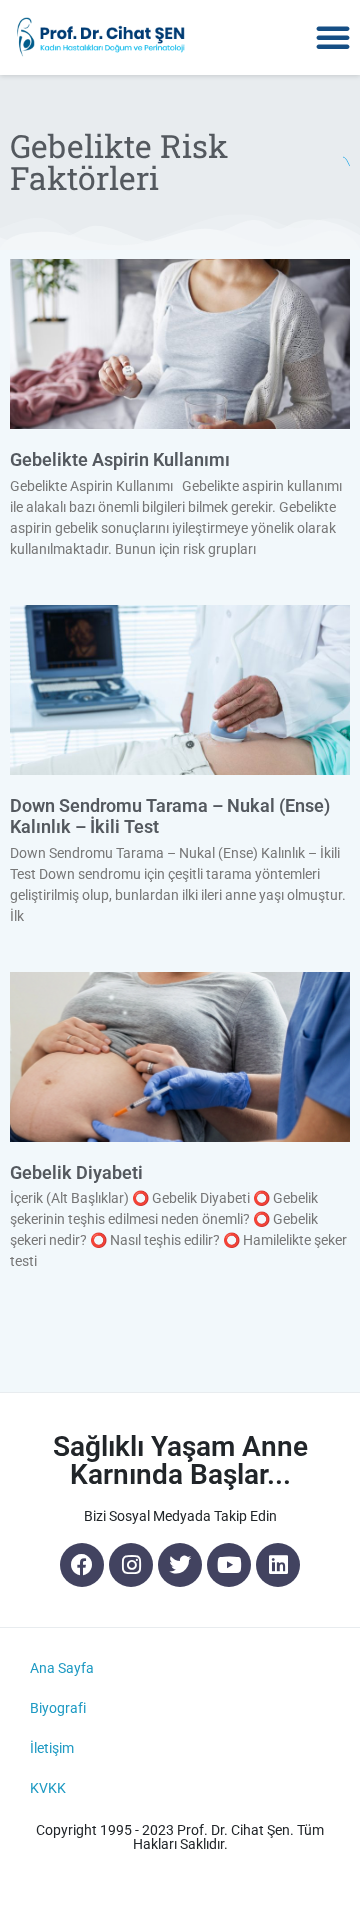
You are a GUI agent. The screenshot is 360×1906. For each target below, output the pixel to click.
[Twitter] (180, 1565)
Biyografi (58, 1708)
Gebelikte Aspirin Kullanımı (120, 459)
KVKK (48, 1788)
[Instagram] (131, 1565)
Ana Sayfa (62, 1668)
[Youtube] (229, 1565)
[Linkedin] (278, 1565)
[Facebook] (82, 1565)
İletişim (52, 1748)
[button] (333, 37)
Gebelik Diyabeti (76, 1172)
